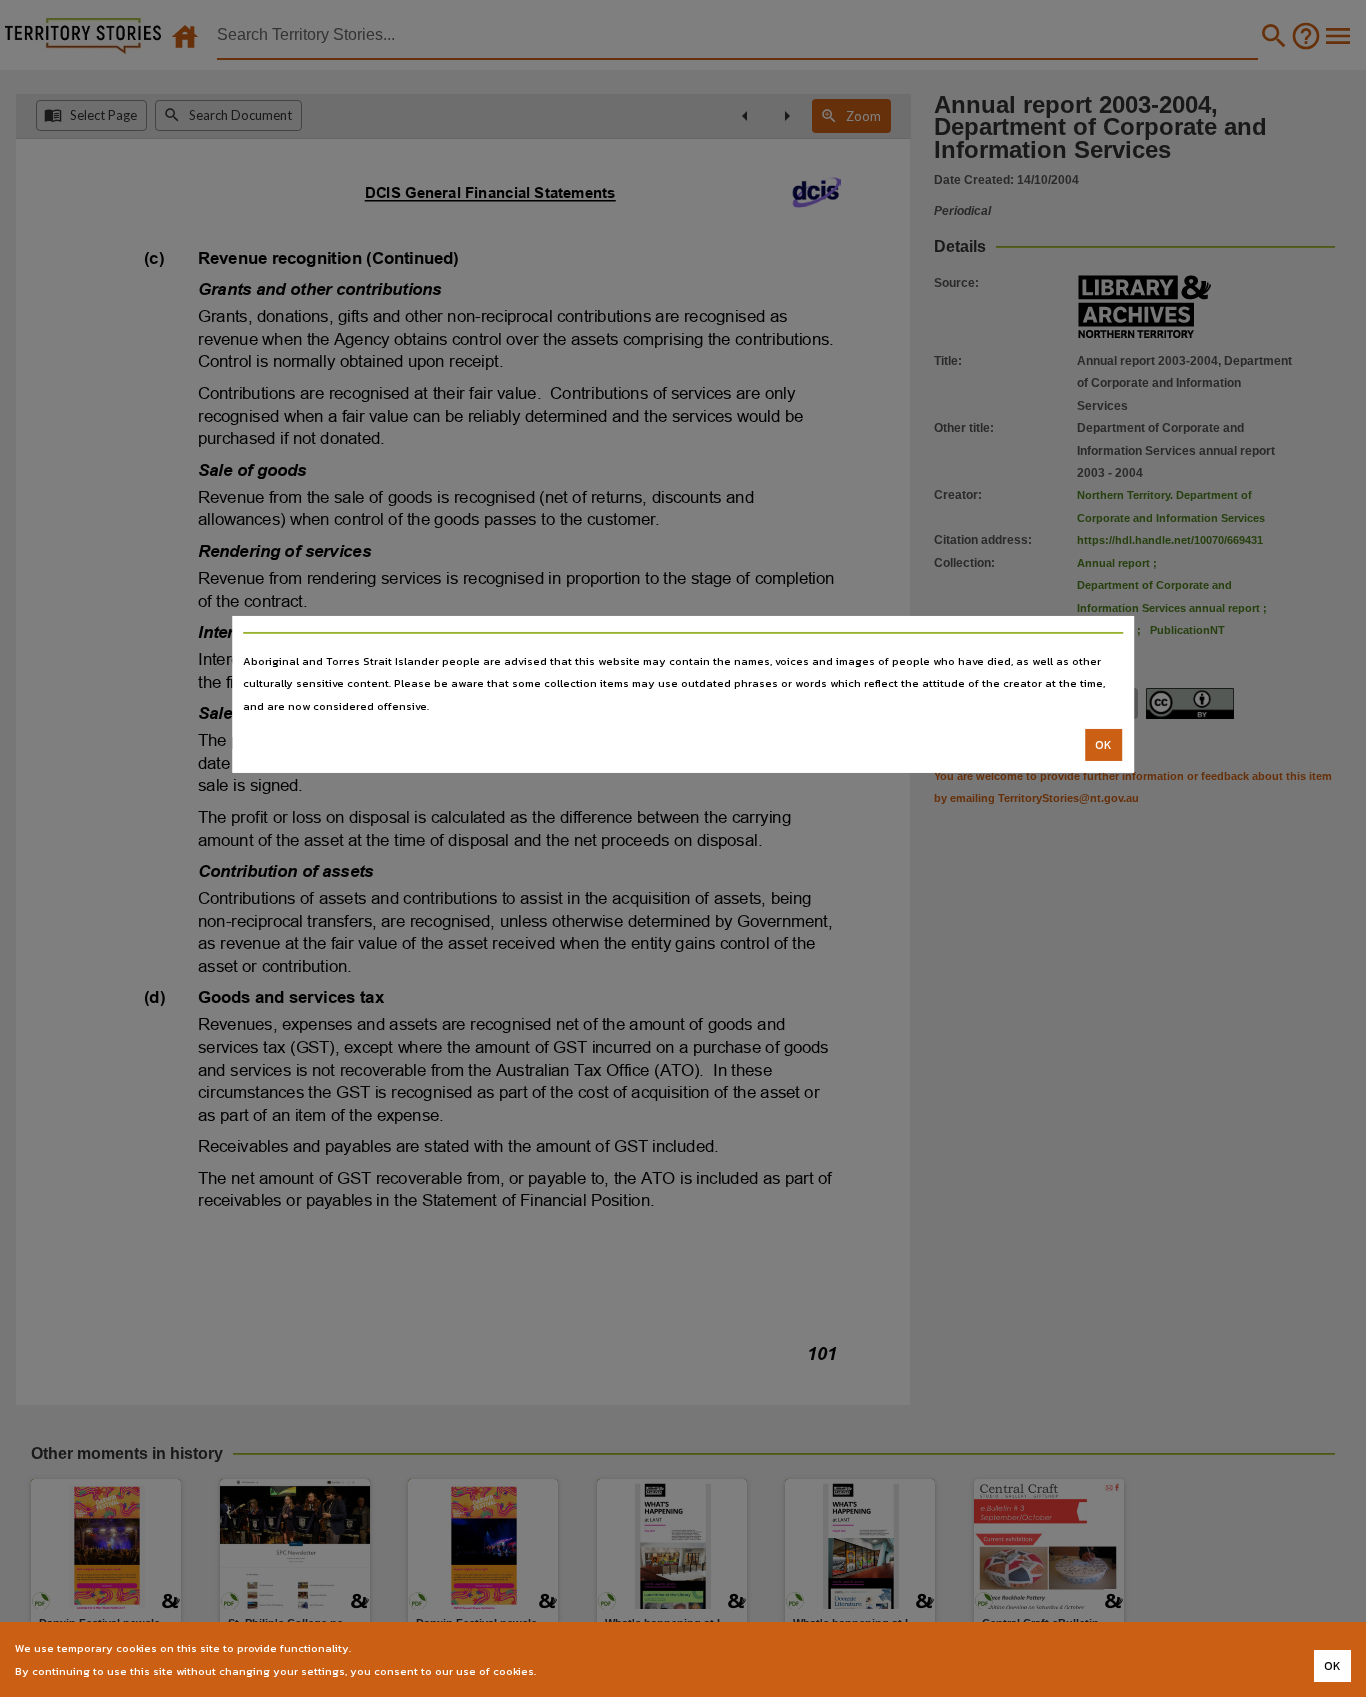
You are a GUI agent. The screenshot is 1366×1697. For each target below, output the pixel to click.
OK (1103, 745)
